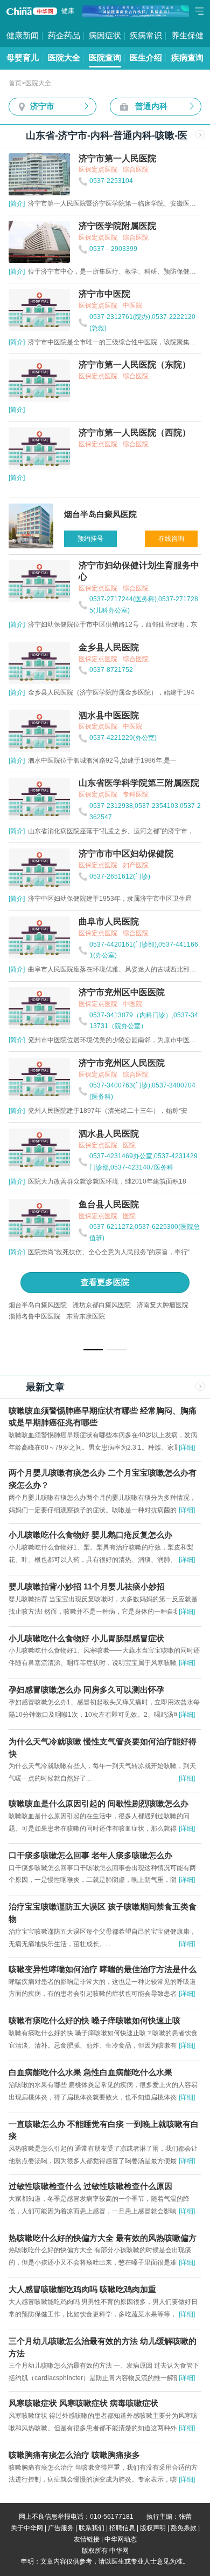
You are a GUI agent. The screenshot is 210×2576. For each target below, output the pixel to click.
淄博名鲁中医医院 (34, 1316)
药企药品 (64, 36)
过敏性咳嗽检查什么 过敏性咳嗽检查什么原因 (90, 2186)
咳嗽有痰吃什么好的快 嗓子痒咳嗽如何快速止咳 (94, 2021)
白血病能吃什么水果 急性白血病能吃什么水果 (90, 2072)
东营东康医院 (86, 1316)
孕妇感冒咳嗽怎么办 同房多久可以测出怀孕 (86, 1690)
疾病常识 (146, 36)
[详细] (187, 1447)
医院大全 (64, 58)
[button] (93, 1350)
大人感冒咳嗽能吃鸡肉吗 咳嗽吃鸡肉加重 (82, 2289)
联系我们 (92, 2528)
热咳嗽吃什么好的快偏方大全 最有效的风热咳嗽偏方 (103, 2238)
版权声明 (153, 2528)
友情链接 (87, 2539)
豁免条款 (184, 2528)
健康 (68, 11)
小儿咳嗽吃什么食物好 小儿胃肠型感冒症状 (86, 1639)
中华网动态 (121, 2539)
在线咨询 (171, 539)
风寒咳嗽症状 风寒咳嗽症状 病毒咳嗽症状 (83, 2403)
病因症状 (105, 36)
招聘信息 (122, 2528)
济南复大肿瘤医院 (163, 1305)
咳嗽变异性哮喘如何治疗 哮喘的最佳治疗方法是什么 (103, 1969)
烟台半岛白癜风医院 (38, 1305)
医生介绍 (146, 58)
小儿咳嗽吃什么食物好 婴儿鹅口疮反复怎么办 (90, 1535)
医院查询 (105, 58)
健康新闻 (23, 36)
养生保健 (187, 36)
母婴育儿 (23, 58)
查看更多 (105, 1282)
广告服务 (61, 2528)
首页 (15, 83)
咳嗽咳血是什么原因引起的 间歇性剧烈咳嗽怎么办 (99, 1804)
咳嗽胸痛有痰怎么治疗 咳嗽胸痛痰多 (74, 2455)
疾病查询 (187, 58)
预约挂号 (90, 539)
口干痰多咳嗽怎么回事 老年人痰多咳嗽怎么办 (90, 1855)
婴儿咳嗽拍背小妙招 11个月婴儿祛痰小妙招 (87, 1587)
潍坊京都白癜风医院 (102, 1305)
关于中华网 (27, 2528)
